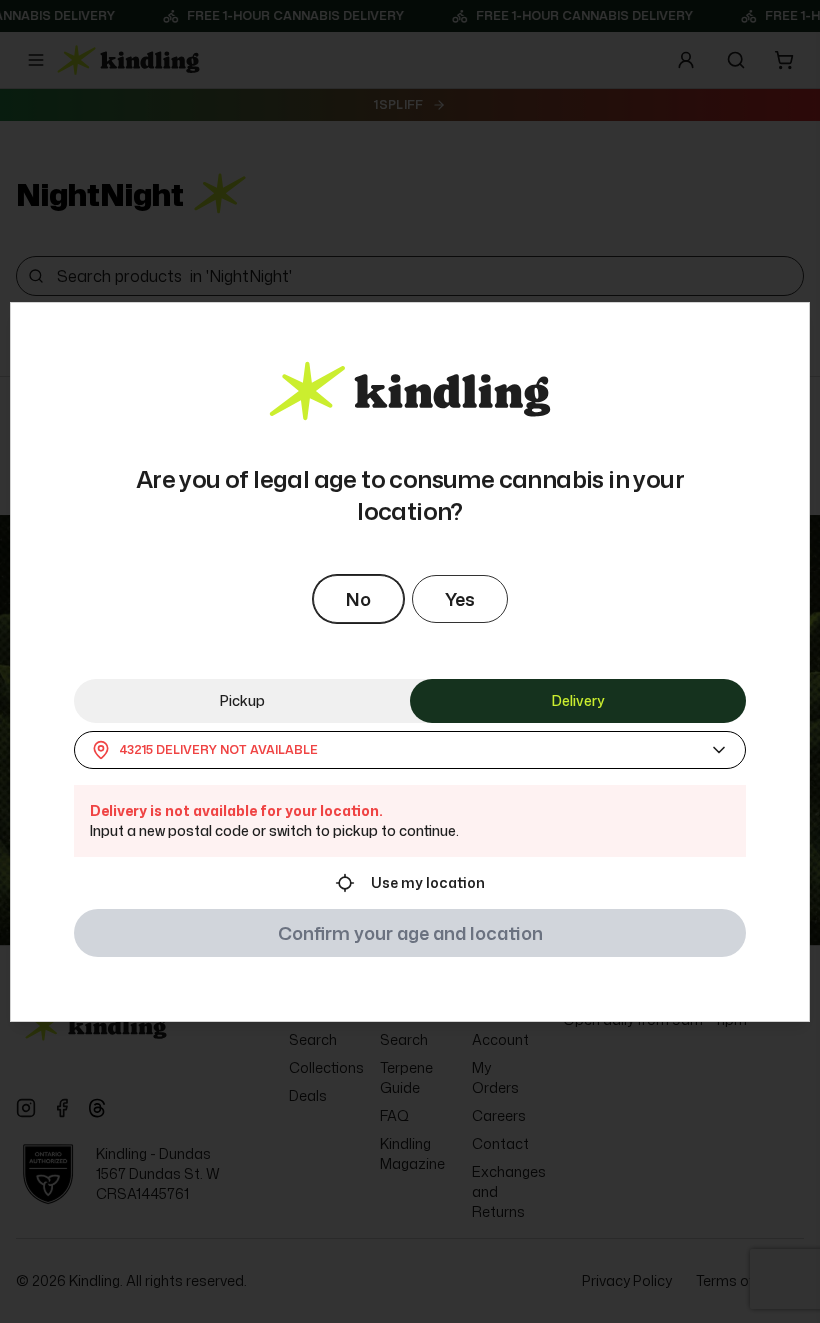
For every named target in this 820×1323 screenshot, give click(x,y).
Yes (460, 599)
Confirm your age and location (410, 933)
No (358, 599)
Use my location (428, 882)
